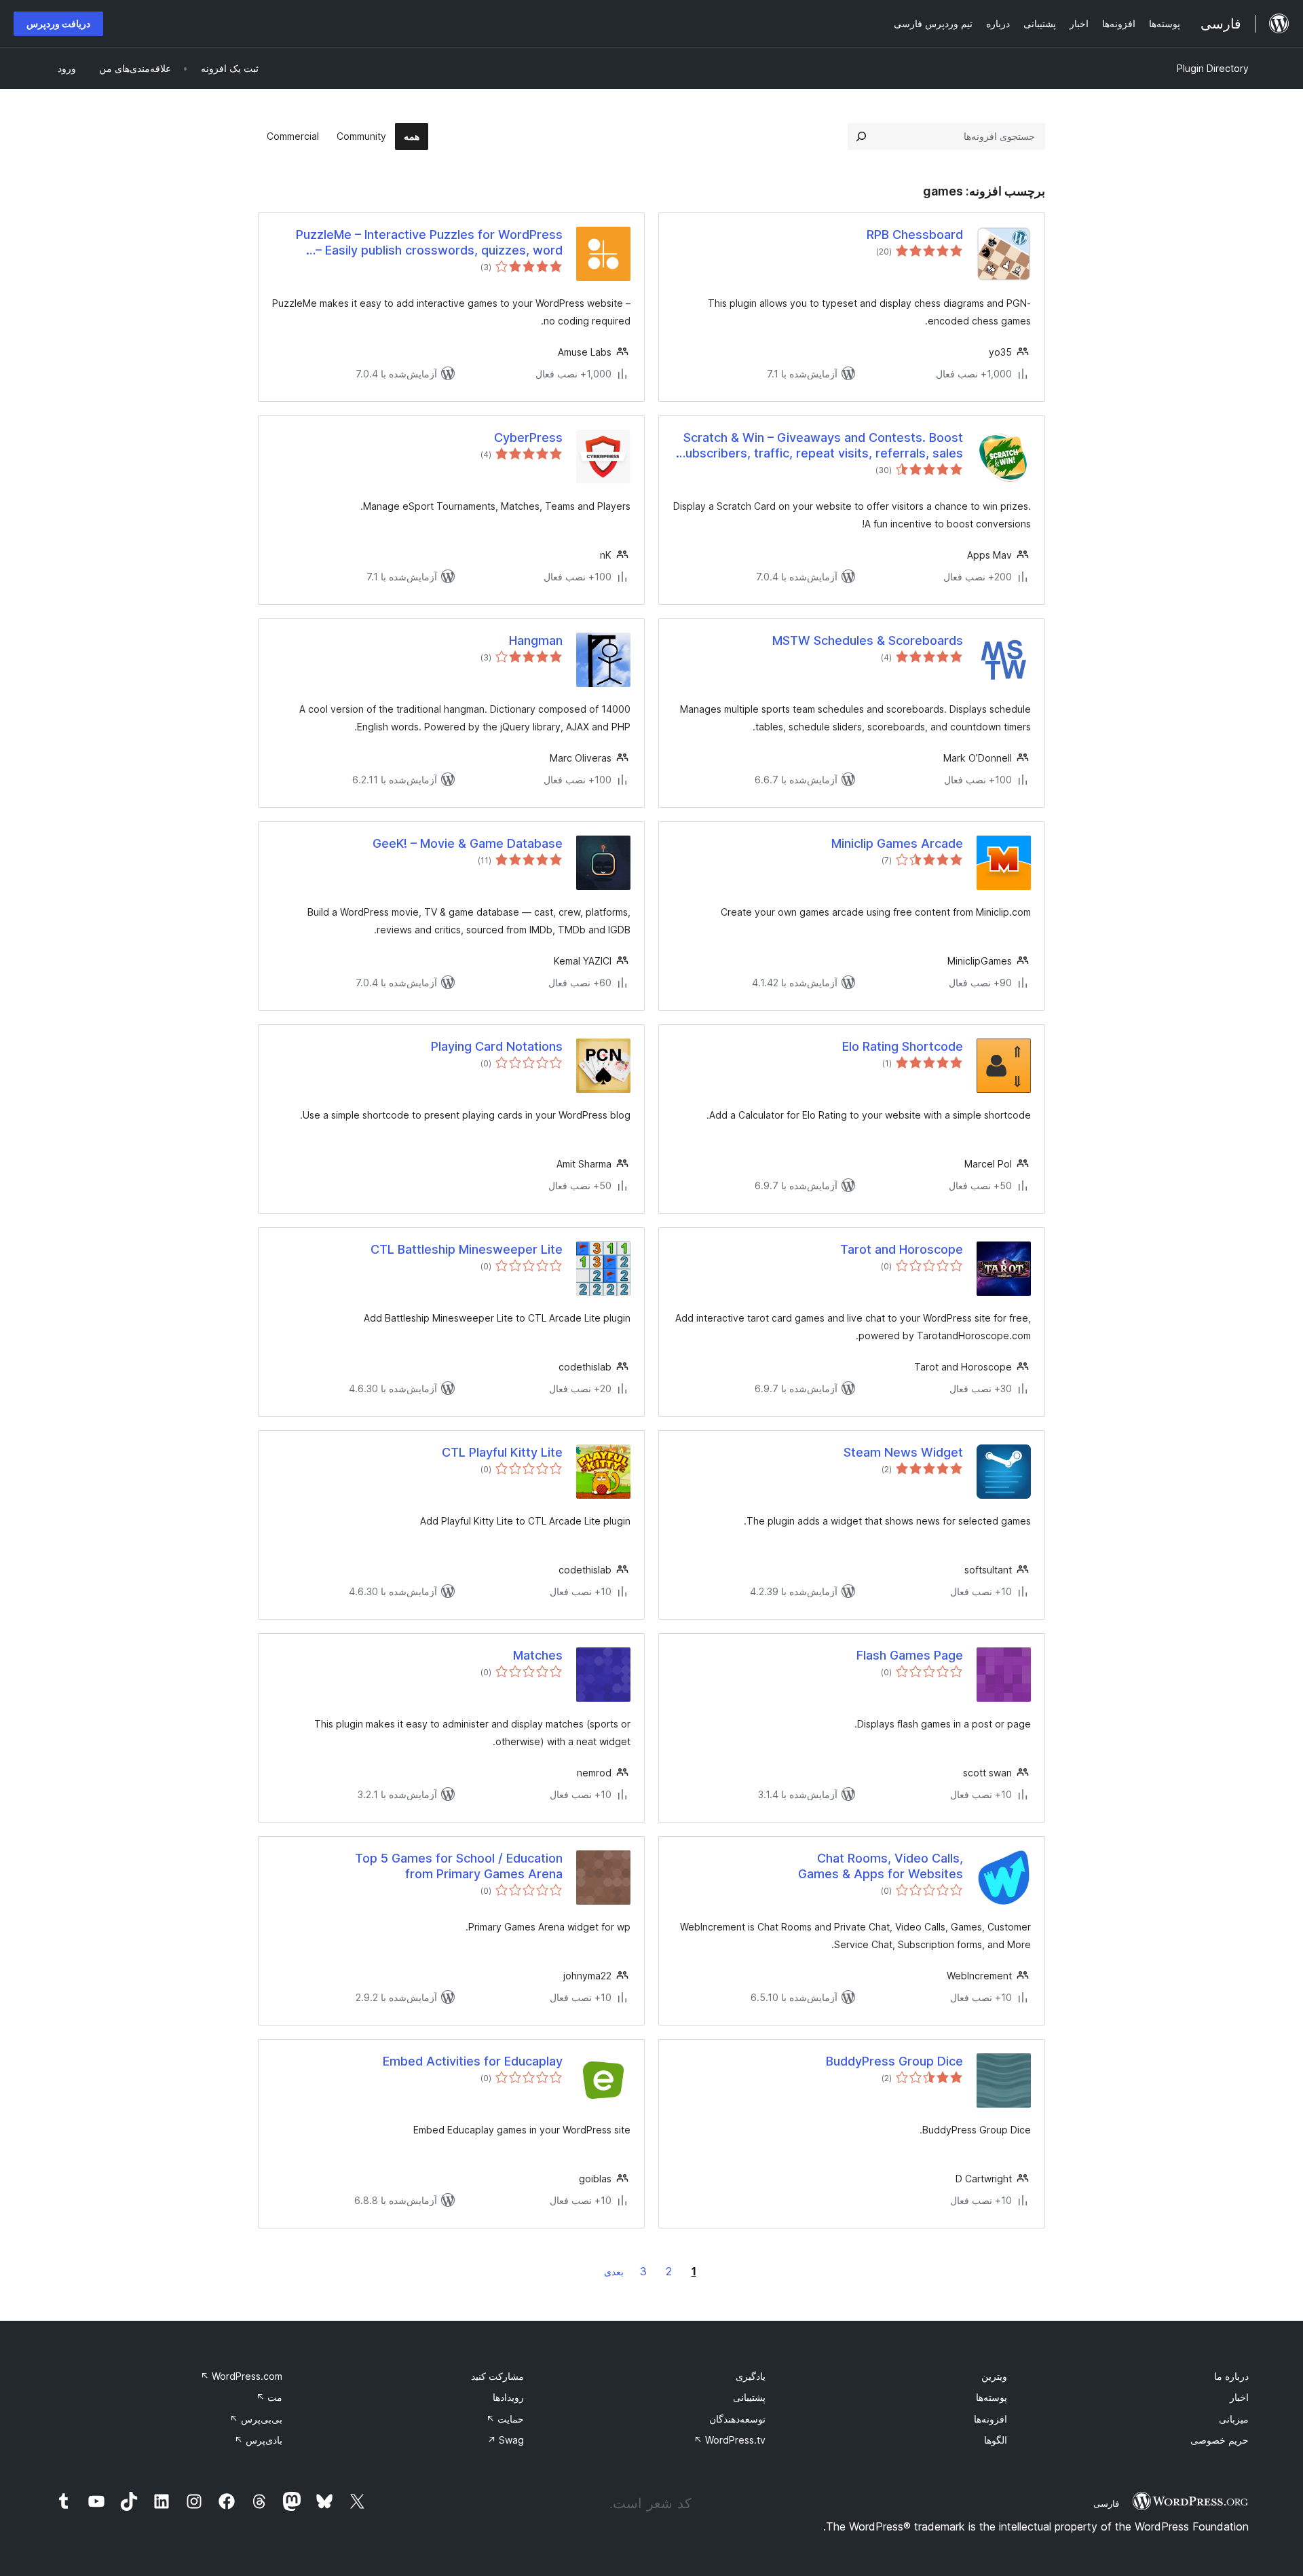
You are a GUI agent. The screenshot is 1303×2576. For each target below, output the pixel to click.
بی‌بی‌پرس (256, 2419)
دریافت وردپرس (58, 23)
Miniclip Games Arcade (897, 843)
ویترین (994, 2376)
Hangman (536, 640)
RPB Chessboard (915, 235)
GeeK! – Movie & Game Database (468, 843)
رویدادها (508, 2397)
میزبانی (1234, 2419)
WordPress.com (241, 2376)
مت (269, 2397)
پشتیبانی (749, 2397)
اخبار (1239, 2397)
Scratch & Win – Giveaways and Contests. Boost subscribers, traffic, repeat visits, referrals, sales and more (821, 446)
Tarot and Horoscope (902, 1249)
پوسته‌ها (992, 2397)
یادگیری (751, 2376)
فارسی (1106, 2503)
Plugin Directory (1213, 68)
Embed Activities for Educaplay (473, 2061)
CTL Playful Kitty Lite (502, 1452)
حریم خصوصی (1220, 2440)
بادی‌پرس (258, 2440)
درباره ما (1231, 2376)
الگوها (996, 2440)
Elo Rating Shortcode (903, 1046)
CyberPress (528, 437)
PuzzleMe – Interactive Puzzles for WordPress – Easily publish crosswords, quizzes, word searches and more (429, 243)
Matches (538, 1655)
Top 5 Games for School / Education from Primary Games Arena (459, 1866)
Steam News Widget (903, 1452)
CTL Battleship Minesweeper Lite (467, 1249)
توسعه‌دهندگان (737, 2419)
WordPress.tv (730, 2440)
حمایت (505, 2419)
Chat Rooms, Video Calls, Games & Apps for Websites (881, 1866)
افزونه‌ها (990, 2419)
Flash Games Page (910, 1655)
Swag (506, 2440)
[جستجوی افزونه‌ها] (861, 136)
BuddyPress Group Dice (894, 2061)
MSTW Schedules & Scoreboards (868, 640)
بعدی (614, 2272)
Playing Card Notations (497, 1046)
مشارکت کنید (497, 2376)
